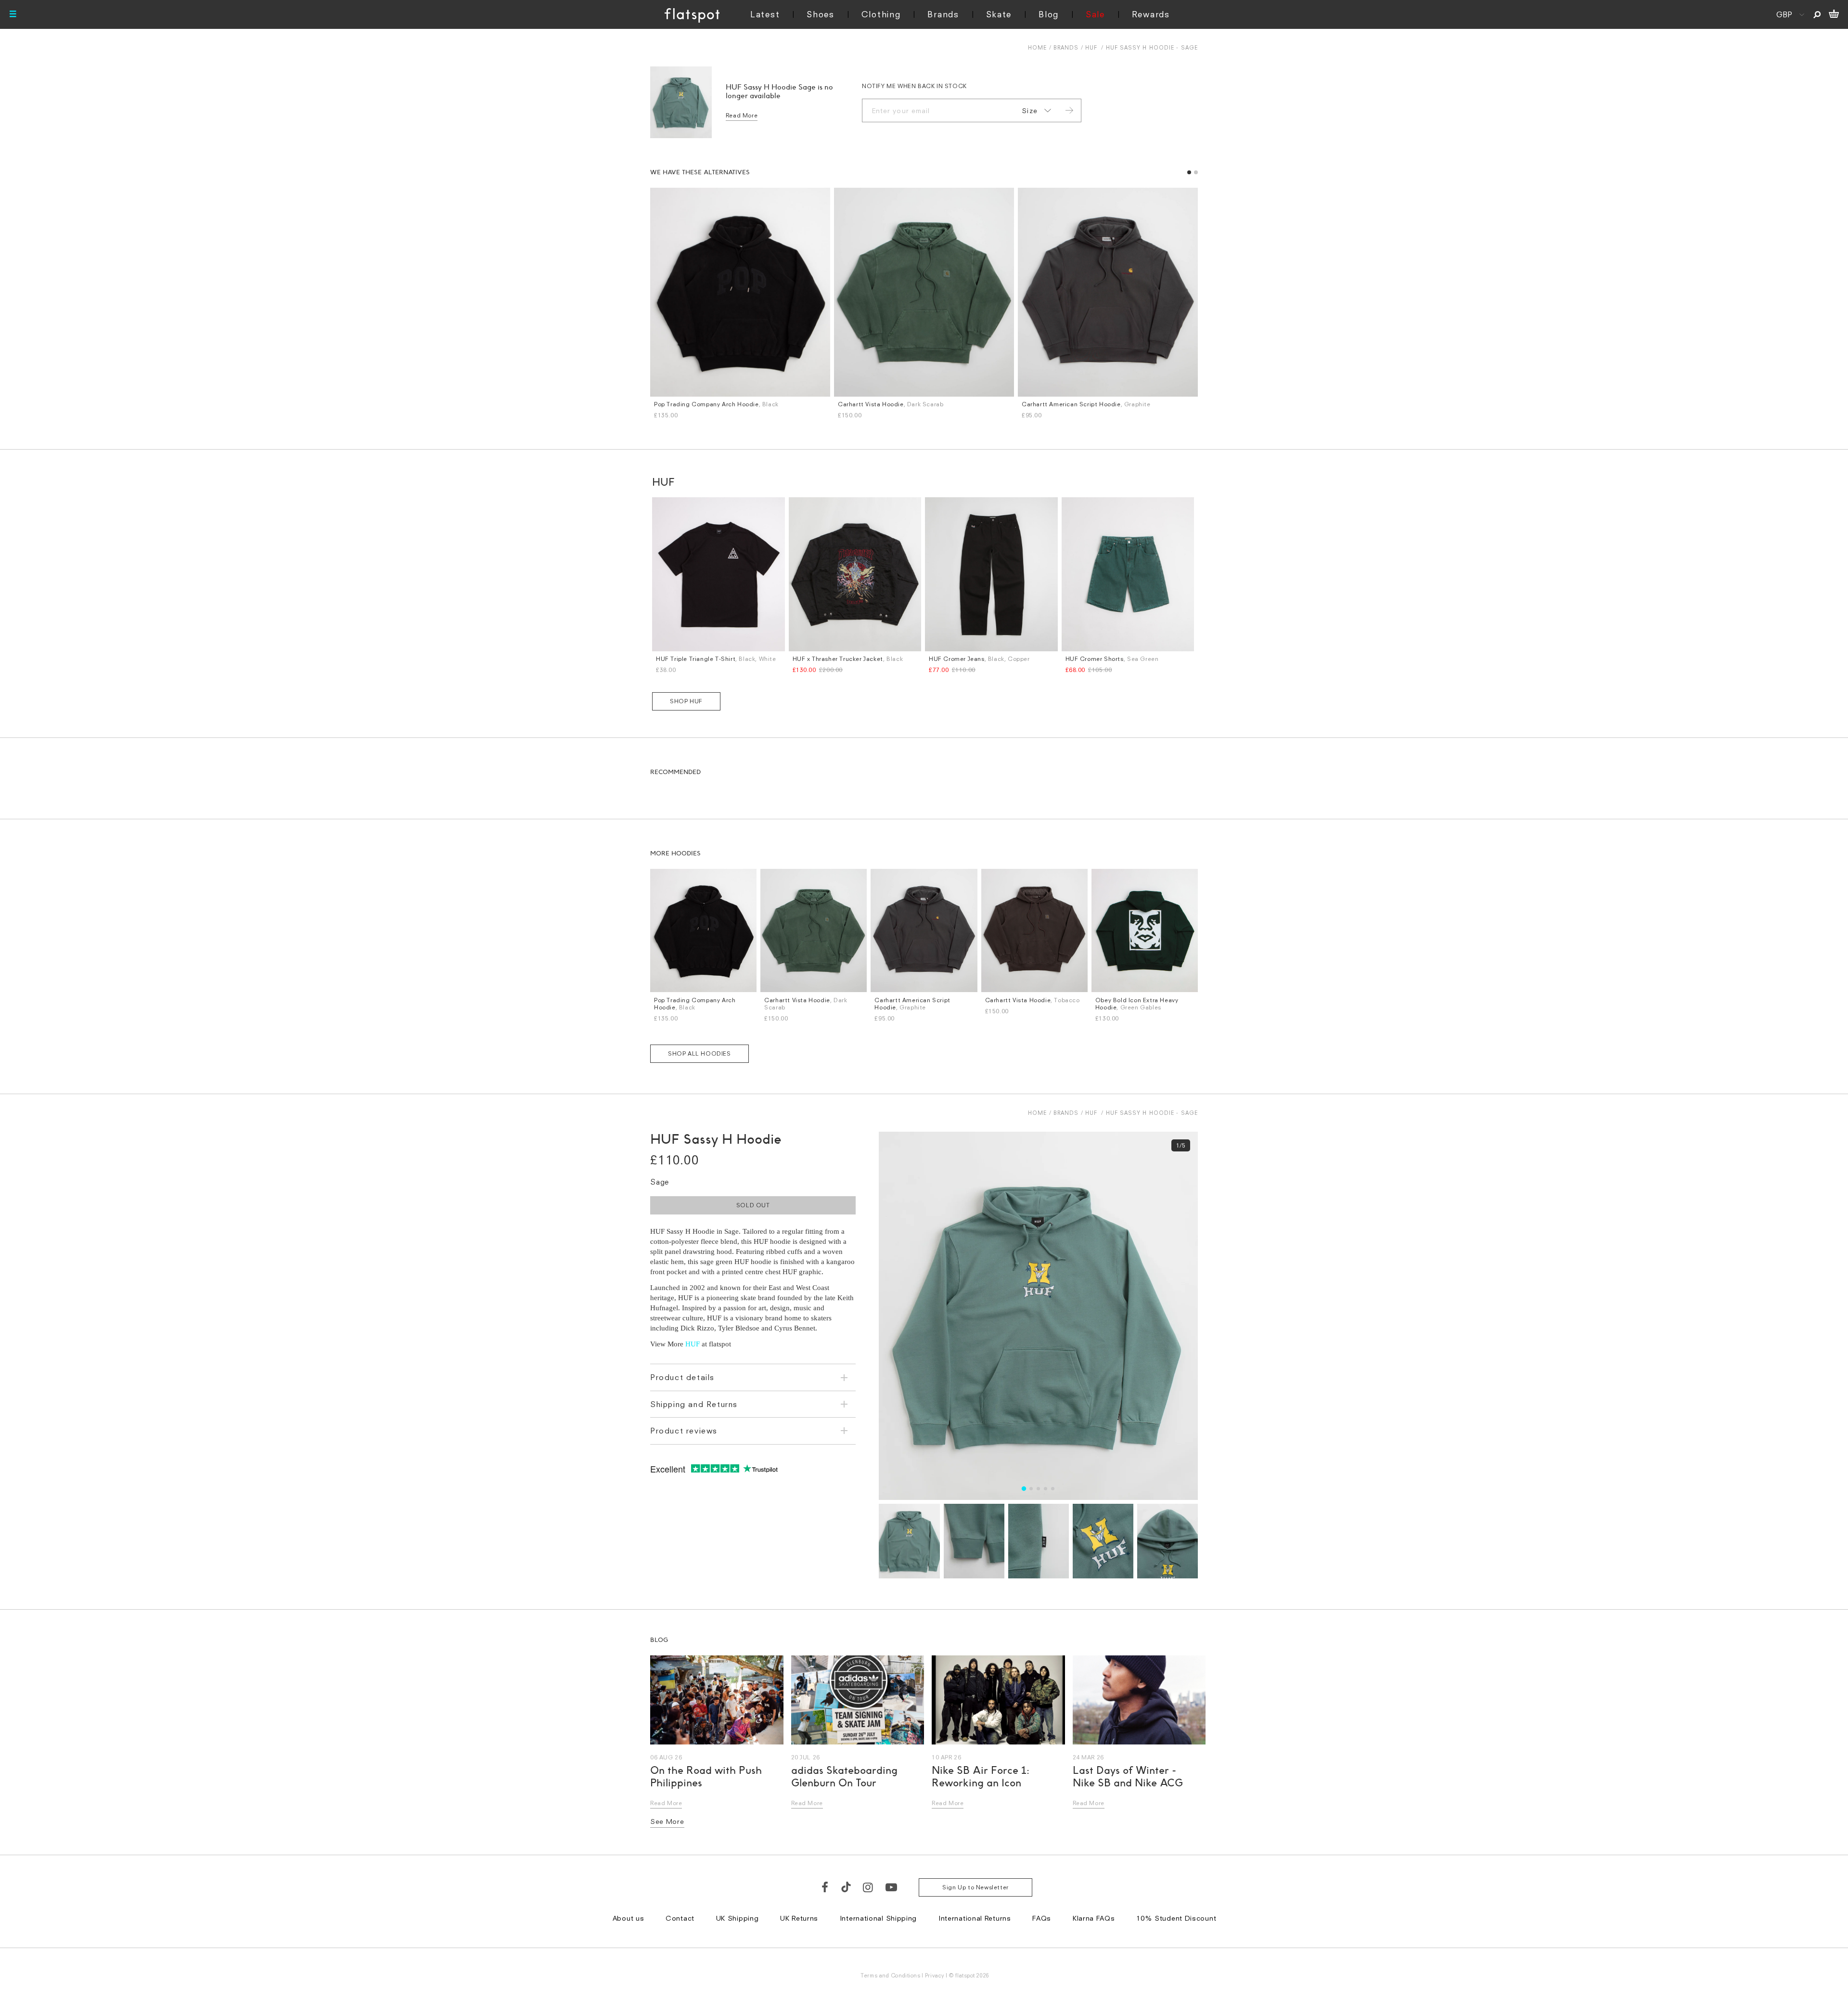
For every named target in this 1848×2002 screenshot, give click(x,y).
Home (1037, 47)
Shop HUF (686, 701)
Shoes (821, 14)
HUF (1091, 47)
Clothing (881, 14)
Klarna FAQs (1094, 1918)
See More (667, 1821)
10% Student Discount (1176, 1918)
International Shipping (878, 1918)
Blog (1049, 14)
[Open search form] (1817, 14)
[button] (1189, 172)
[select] (1035, 111)
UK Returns (799, 1918)
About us (629, 1918)
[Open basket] (1834, 14)
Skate (999, 14)
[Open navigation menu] (13, 14)
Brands (943, 14)
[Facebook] (825, 1887)
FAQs (1042, 1918)
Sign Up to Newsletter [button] (975, 1887)
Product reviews (684, 1431)
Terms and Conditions (890, 1975)
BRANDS (1066, 47)
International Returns (975, 1918)
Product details (682, 1377)
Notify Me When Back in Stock (914, 86)
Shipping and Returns (694, 1404)
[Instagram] (868, 1887)
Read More (742, 115)
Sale (1095, 14)
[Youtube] (892, 1887)
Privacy (935, 1975)
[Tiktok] (846, 1887)
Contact (680, 1918)
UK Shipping (738, 1918)
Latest (765, 14)
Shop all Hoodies (699, 1053)
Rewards (1151, 14)
